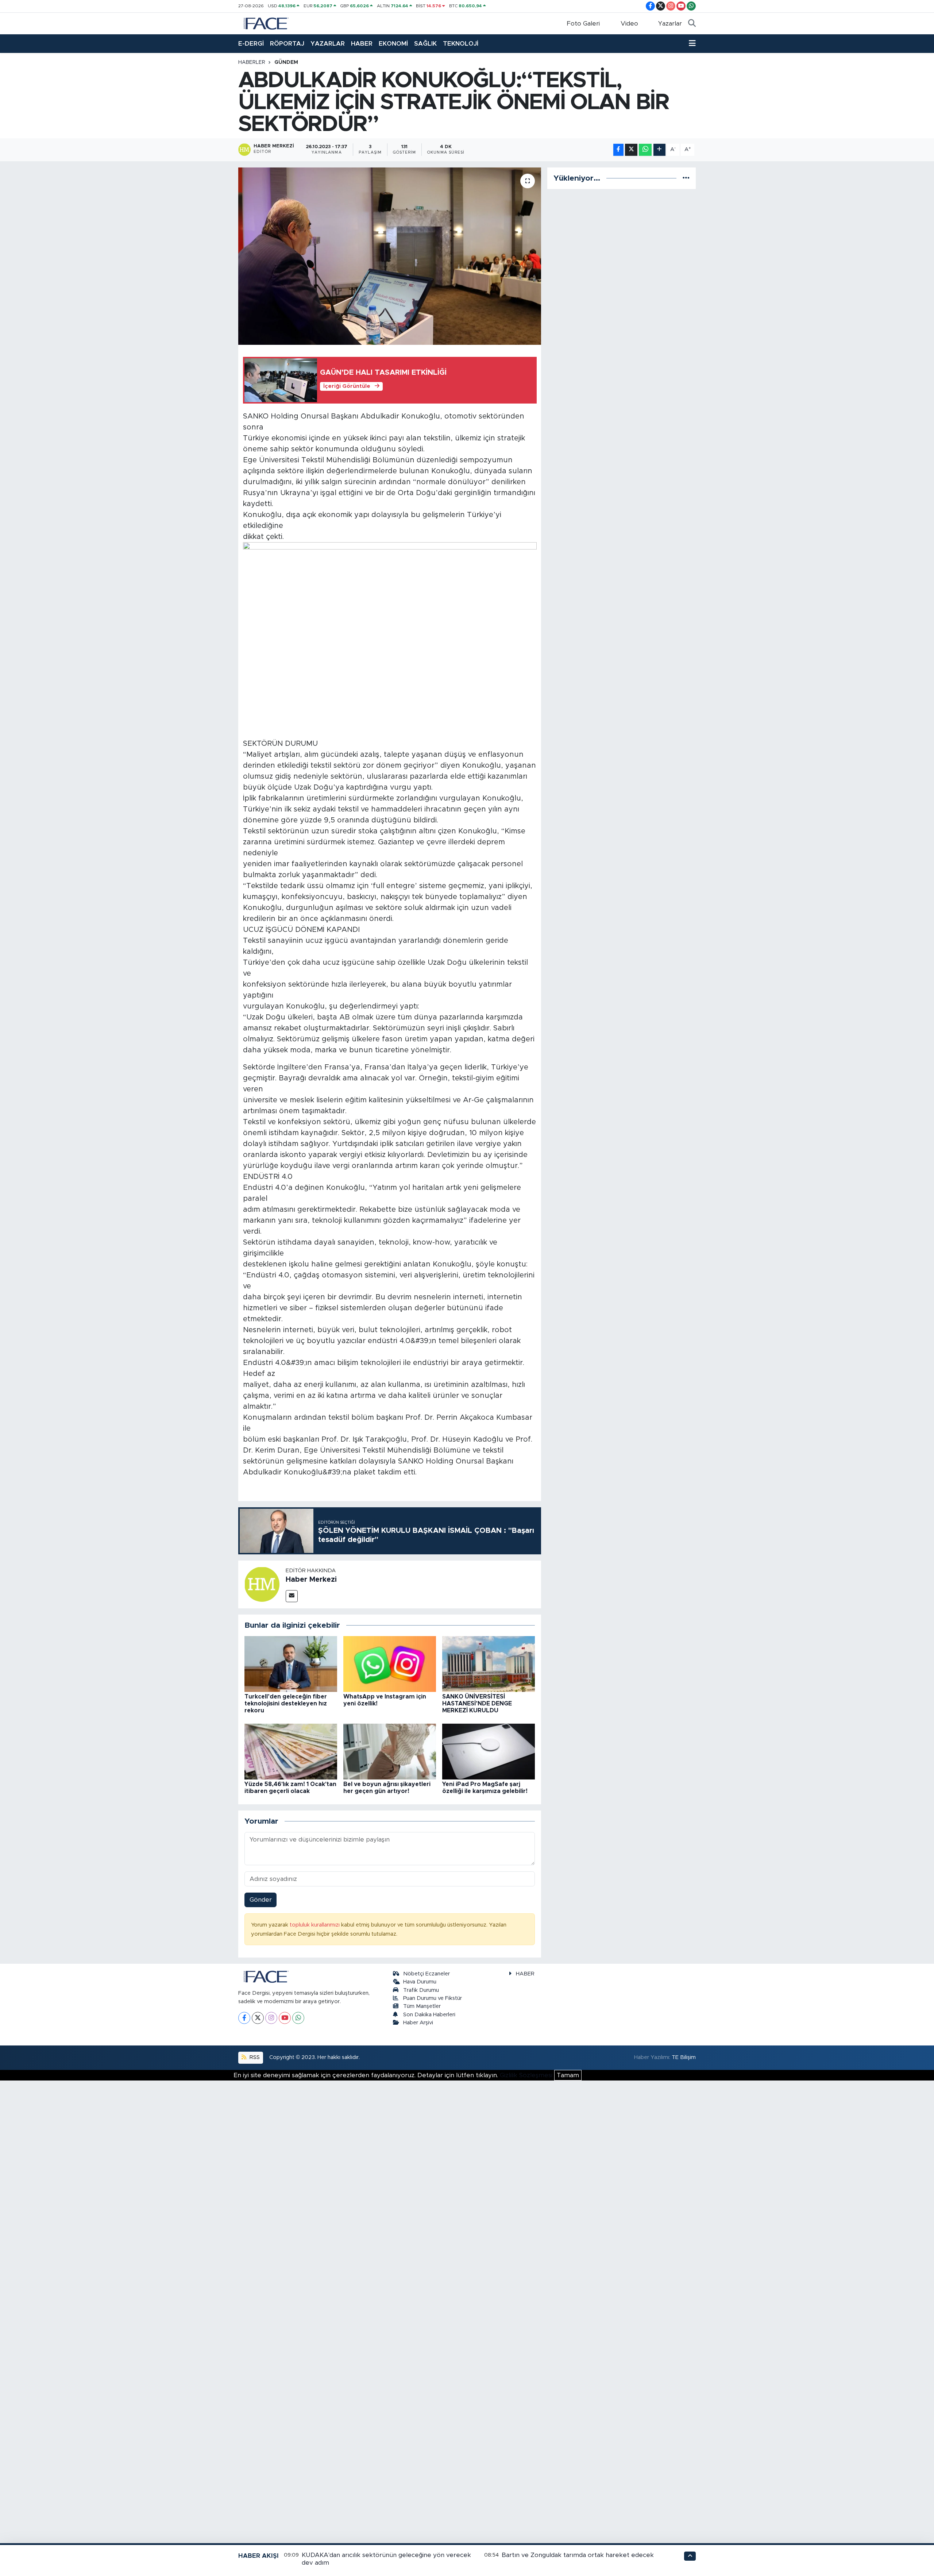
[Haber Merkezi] (262, 1584)
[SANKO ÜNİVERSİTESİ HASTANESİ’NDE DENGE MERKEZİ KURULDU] (489, 1664)
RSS (254, 2057)
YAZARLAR (328, 44)
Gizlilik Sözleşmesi (526, 2075)
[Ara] (692, 24)
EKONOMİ (393, 44)
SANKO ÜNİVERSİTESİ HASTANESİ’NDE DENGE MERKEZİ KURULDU (477, 1704)
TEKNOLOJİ (461, 44)
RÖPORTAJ (287, 44)
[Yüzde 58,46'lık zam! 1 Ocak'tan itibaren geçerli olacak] (291, 1751)
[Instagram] (271, 2018)
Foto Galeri (583, 24)
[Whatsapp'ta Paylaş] (645, 150)
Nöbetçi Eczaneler (427, 1974)
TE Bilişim (684, 2057)
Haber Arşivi (418, 2023)
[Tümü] (686, 178)
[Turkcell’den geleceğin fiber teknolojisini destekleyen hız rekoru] (291, 1664)
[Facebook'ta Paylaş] (618, 150)
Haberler (252, 62)
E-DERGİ (251, 44)
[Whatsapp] (298, 2018)
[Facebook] (244, 2018)
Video (629, 24)
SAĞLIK (425, 44)
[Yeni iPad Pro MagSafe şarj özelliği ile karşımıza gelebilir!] (489, 1751)
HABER (362, 44)
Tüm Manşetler (422, 2006)
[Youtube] (285, 2018)
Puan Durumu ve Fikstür (433, 1998)
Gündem (286, 62)
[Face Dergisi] (266, 23)
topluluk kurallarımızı (315, 1925)
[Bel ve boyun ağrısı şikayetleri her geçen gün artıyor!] (390, 1751)
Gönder (261, 1900)
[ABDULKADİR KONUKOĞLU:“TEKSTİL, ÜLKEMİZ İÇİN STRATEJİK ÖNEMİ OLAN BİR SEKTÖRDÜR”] (390, 256)
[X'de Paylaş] (631, 150)
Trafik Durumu (421, 1990)
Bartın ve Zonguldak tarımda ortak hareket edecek (578, 2555)
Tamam (568, 2075)
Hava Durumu (420, 1982)
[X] (258, 2018)
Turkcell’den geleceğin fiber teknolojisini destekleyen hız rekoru (286, 1704)
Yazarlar (670, 24)
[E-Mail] (292, 1596)
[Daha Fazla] (659, 150)
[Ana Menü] (692, 44)
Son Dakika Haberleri (429, 2015)
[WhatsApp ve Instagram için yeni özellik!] (390, 1664)
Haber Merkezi (311, 1580)
